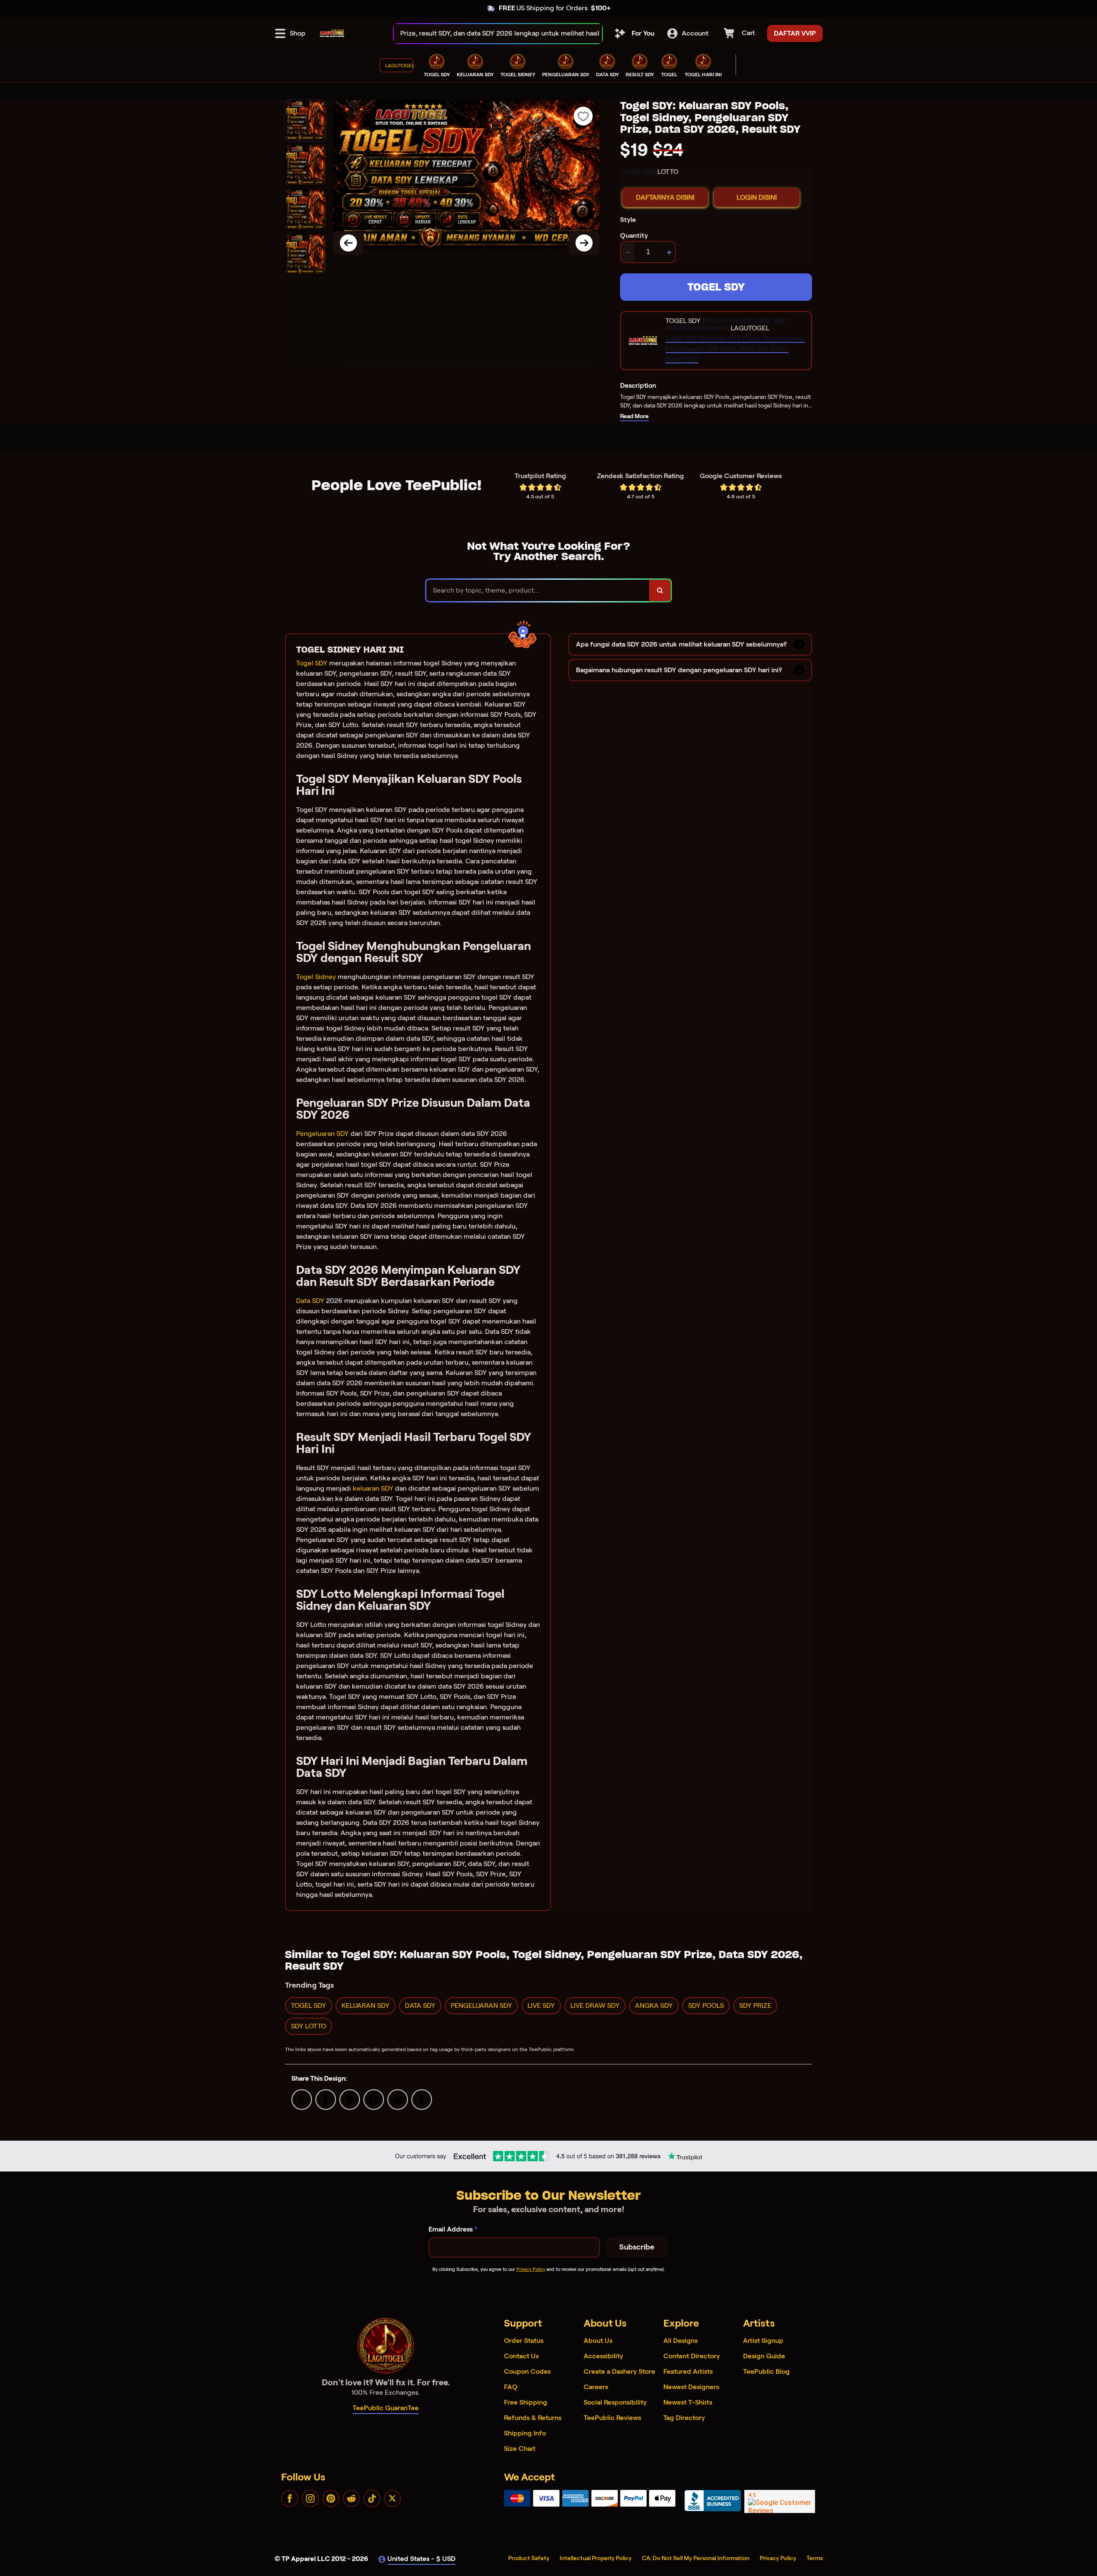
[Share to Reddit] (398, 2099)
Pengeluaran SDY (322, 1134)
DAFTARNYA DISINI (665, 197)
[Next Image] (584, 243)
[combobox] (489, 34)
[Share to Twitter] (302, 2099)
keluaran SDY (373, 1488)
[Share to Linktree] (350, 2099)
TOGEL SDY (716, 287)
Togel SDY (312, 663)
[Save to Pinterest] (374, 2099)
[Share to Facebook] (326, 2099)
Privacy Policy (531, 2269)
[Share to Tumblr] (422, 2099)
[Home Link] (332, 33)
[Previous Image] (348, 243)
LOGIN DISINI (757, 197)
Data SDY (310, 1301)
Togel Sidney (316, 977)
